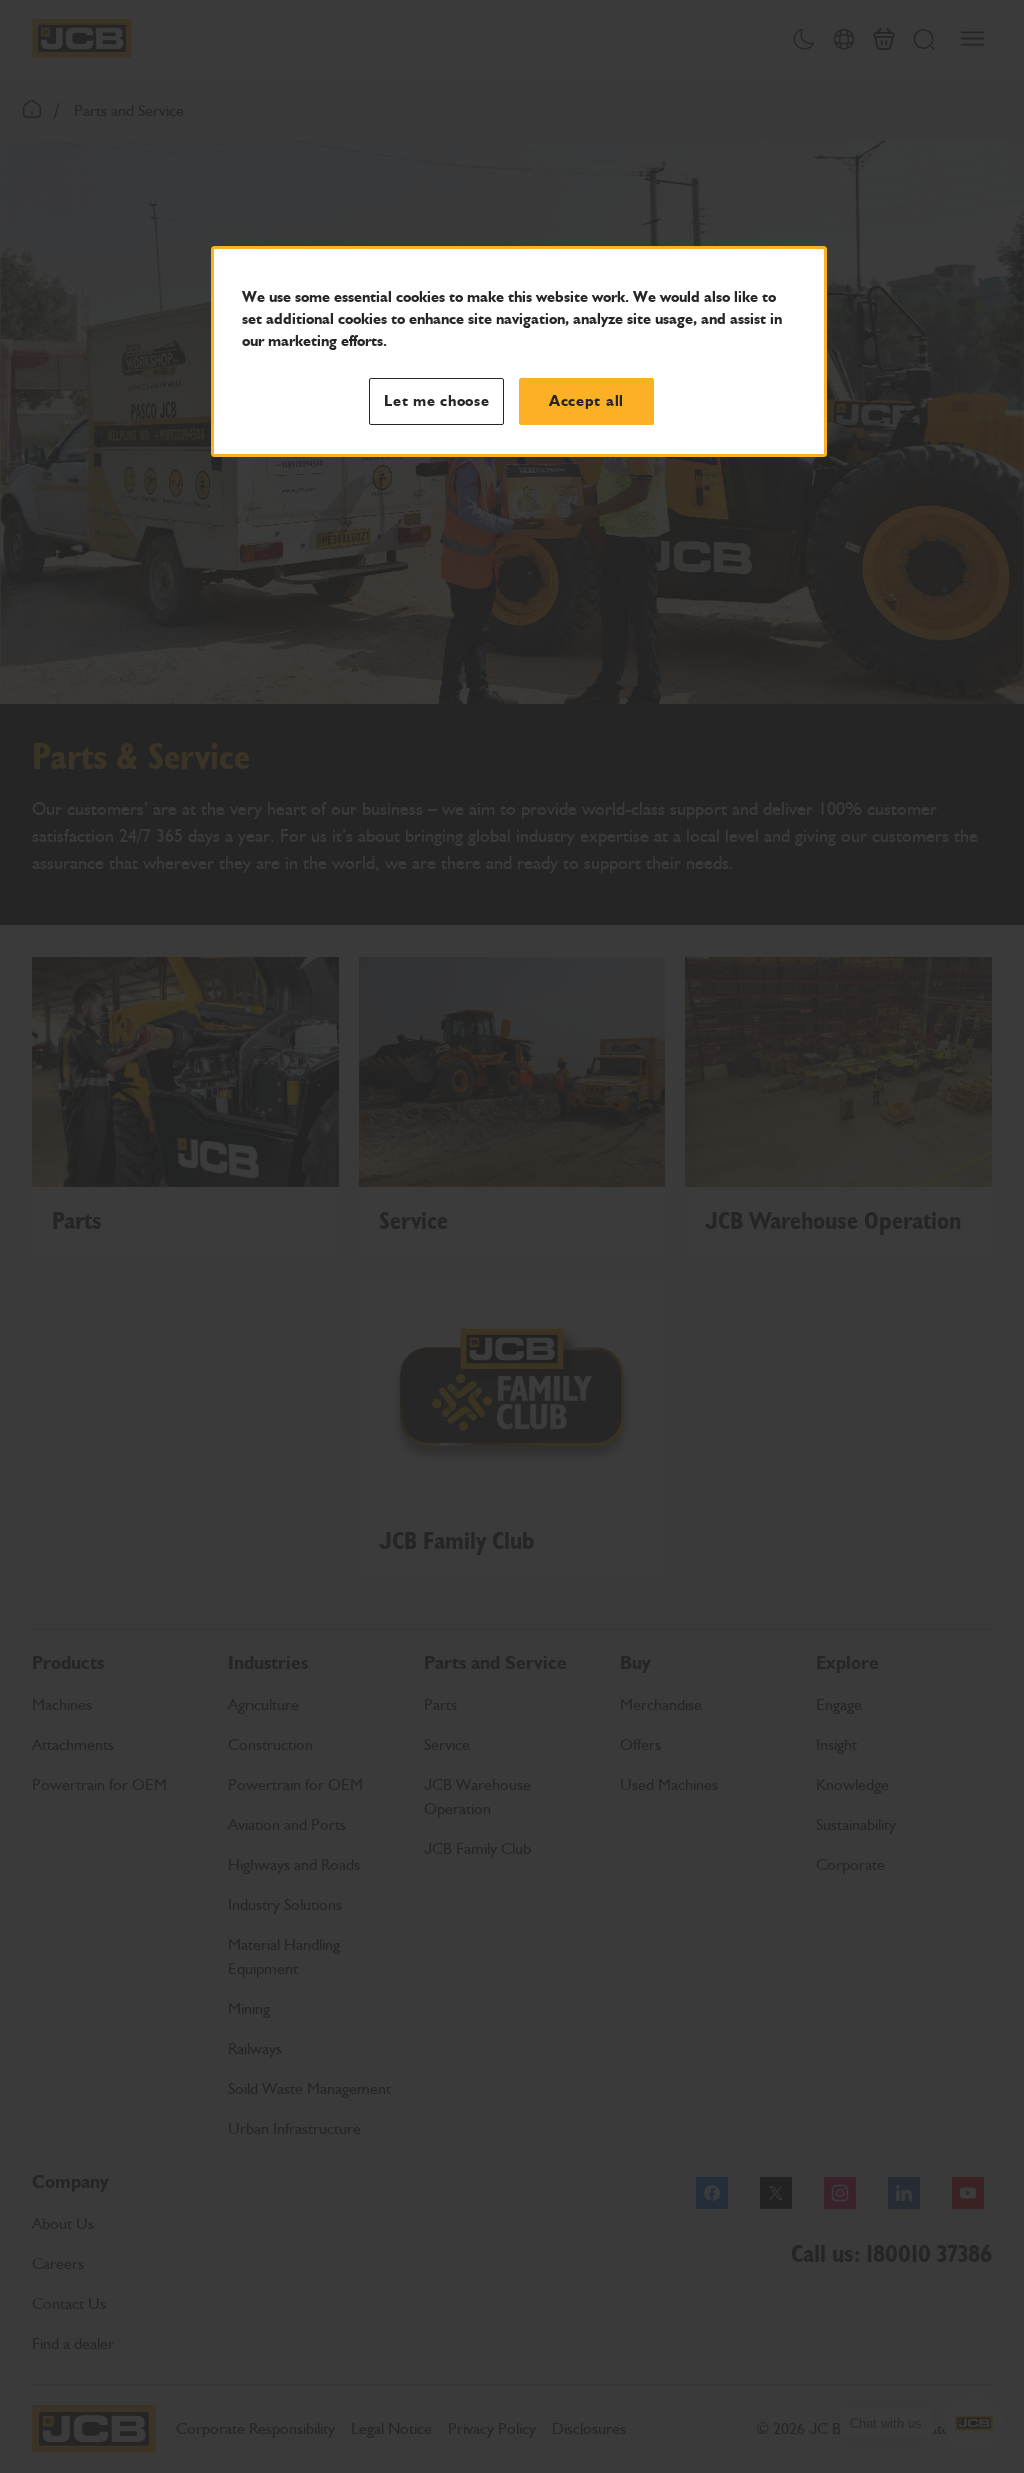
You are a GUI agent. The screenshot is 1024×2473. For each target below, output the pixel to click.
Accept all (586, 401)
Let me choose (437, 401)
